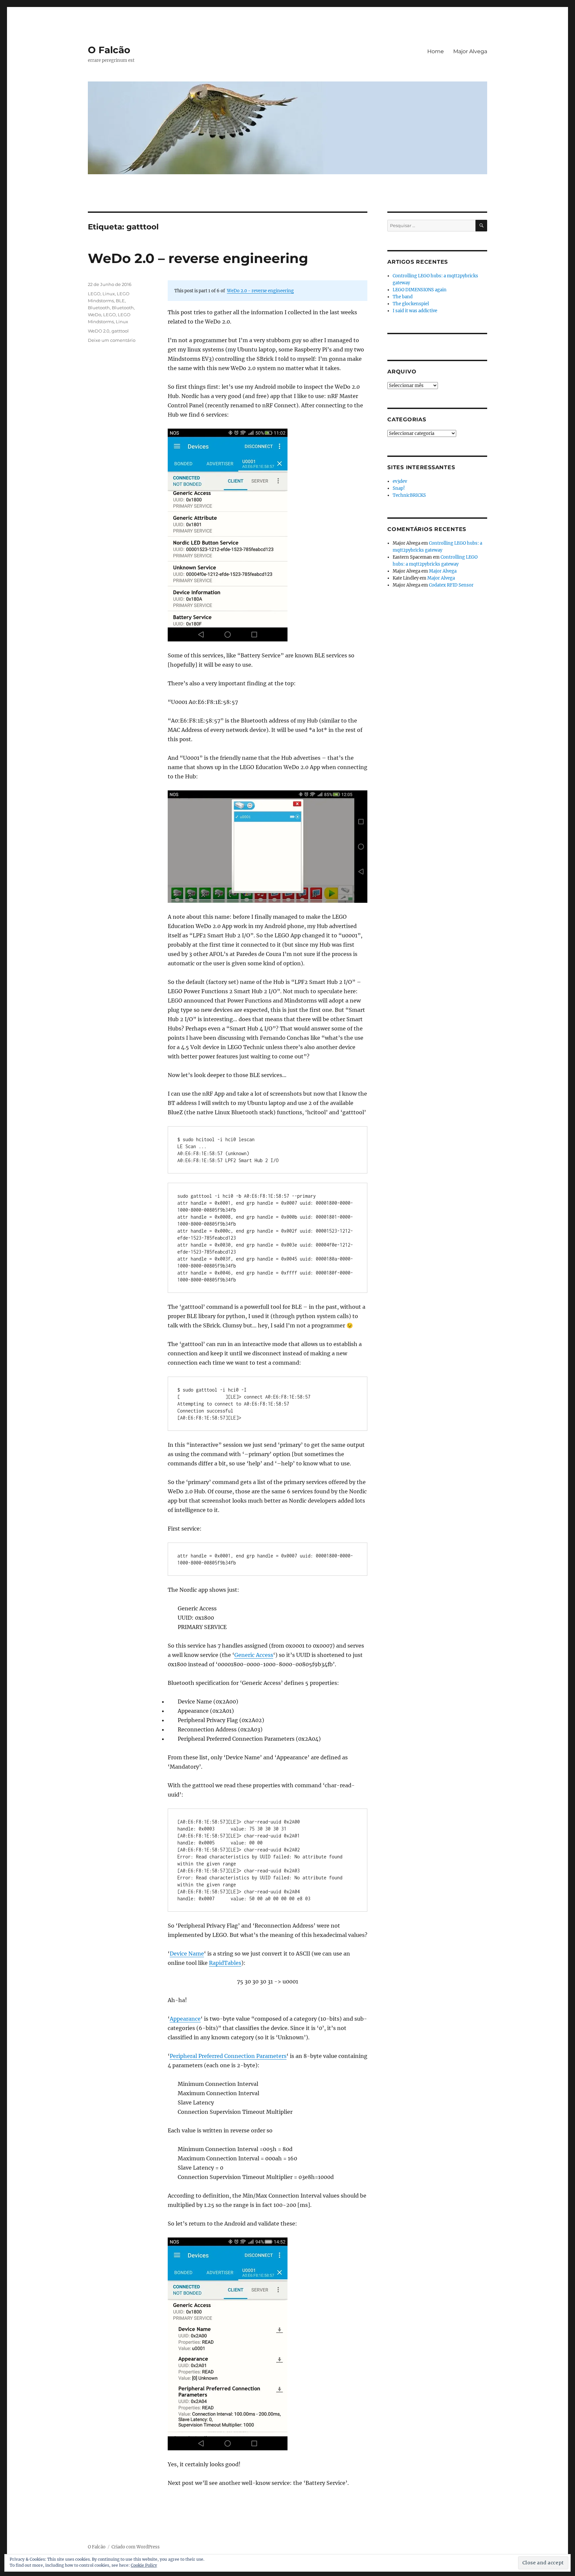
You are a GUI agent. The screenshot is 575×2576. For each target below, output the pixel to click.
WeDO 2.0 (99, 331)
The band (403, 297)
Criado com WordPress (136, 2547)
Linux (109, 294)
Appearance (185, 2019)
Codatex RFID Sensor (451, 585)
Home (436, 51)
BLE (120, 301)
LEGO (94, 294)
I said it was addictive (415, 311)
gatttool (120, 331)
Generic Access (254, 1655)
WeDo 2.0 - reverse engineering (260, 291)
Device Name (187, 1954)
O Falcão (109, 50)
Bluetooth (99, 308)
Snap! (399, 488)
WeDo (95, 315)
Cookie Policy (144, 2565)
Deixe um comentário (112, 340)
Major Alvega (470, 51)
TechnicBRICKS (409, 495)
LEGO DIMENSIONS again (420, 290)
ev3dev (400, 481)
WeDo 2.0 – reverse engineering (198, 258)
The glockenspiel (411, 304)
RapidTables (225, 1963)
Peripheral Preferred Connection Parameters (228, 2056)
